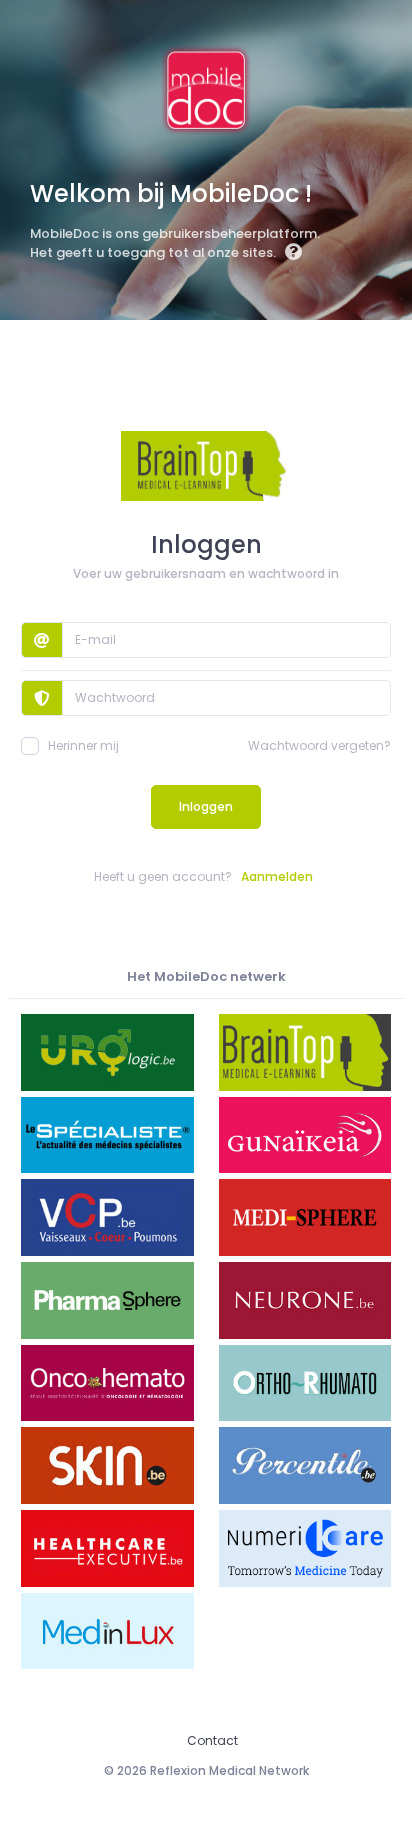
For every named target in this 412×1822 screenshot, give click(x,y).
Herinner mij (83, 745)
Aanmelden (277, 876)
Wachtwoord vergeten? (319, 745)
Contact (212, 1740)
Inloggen (206, 806)
